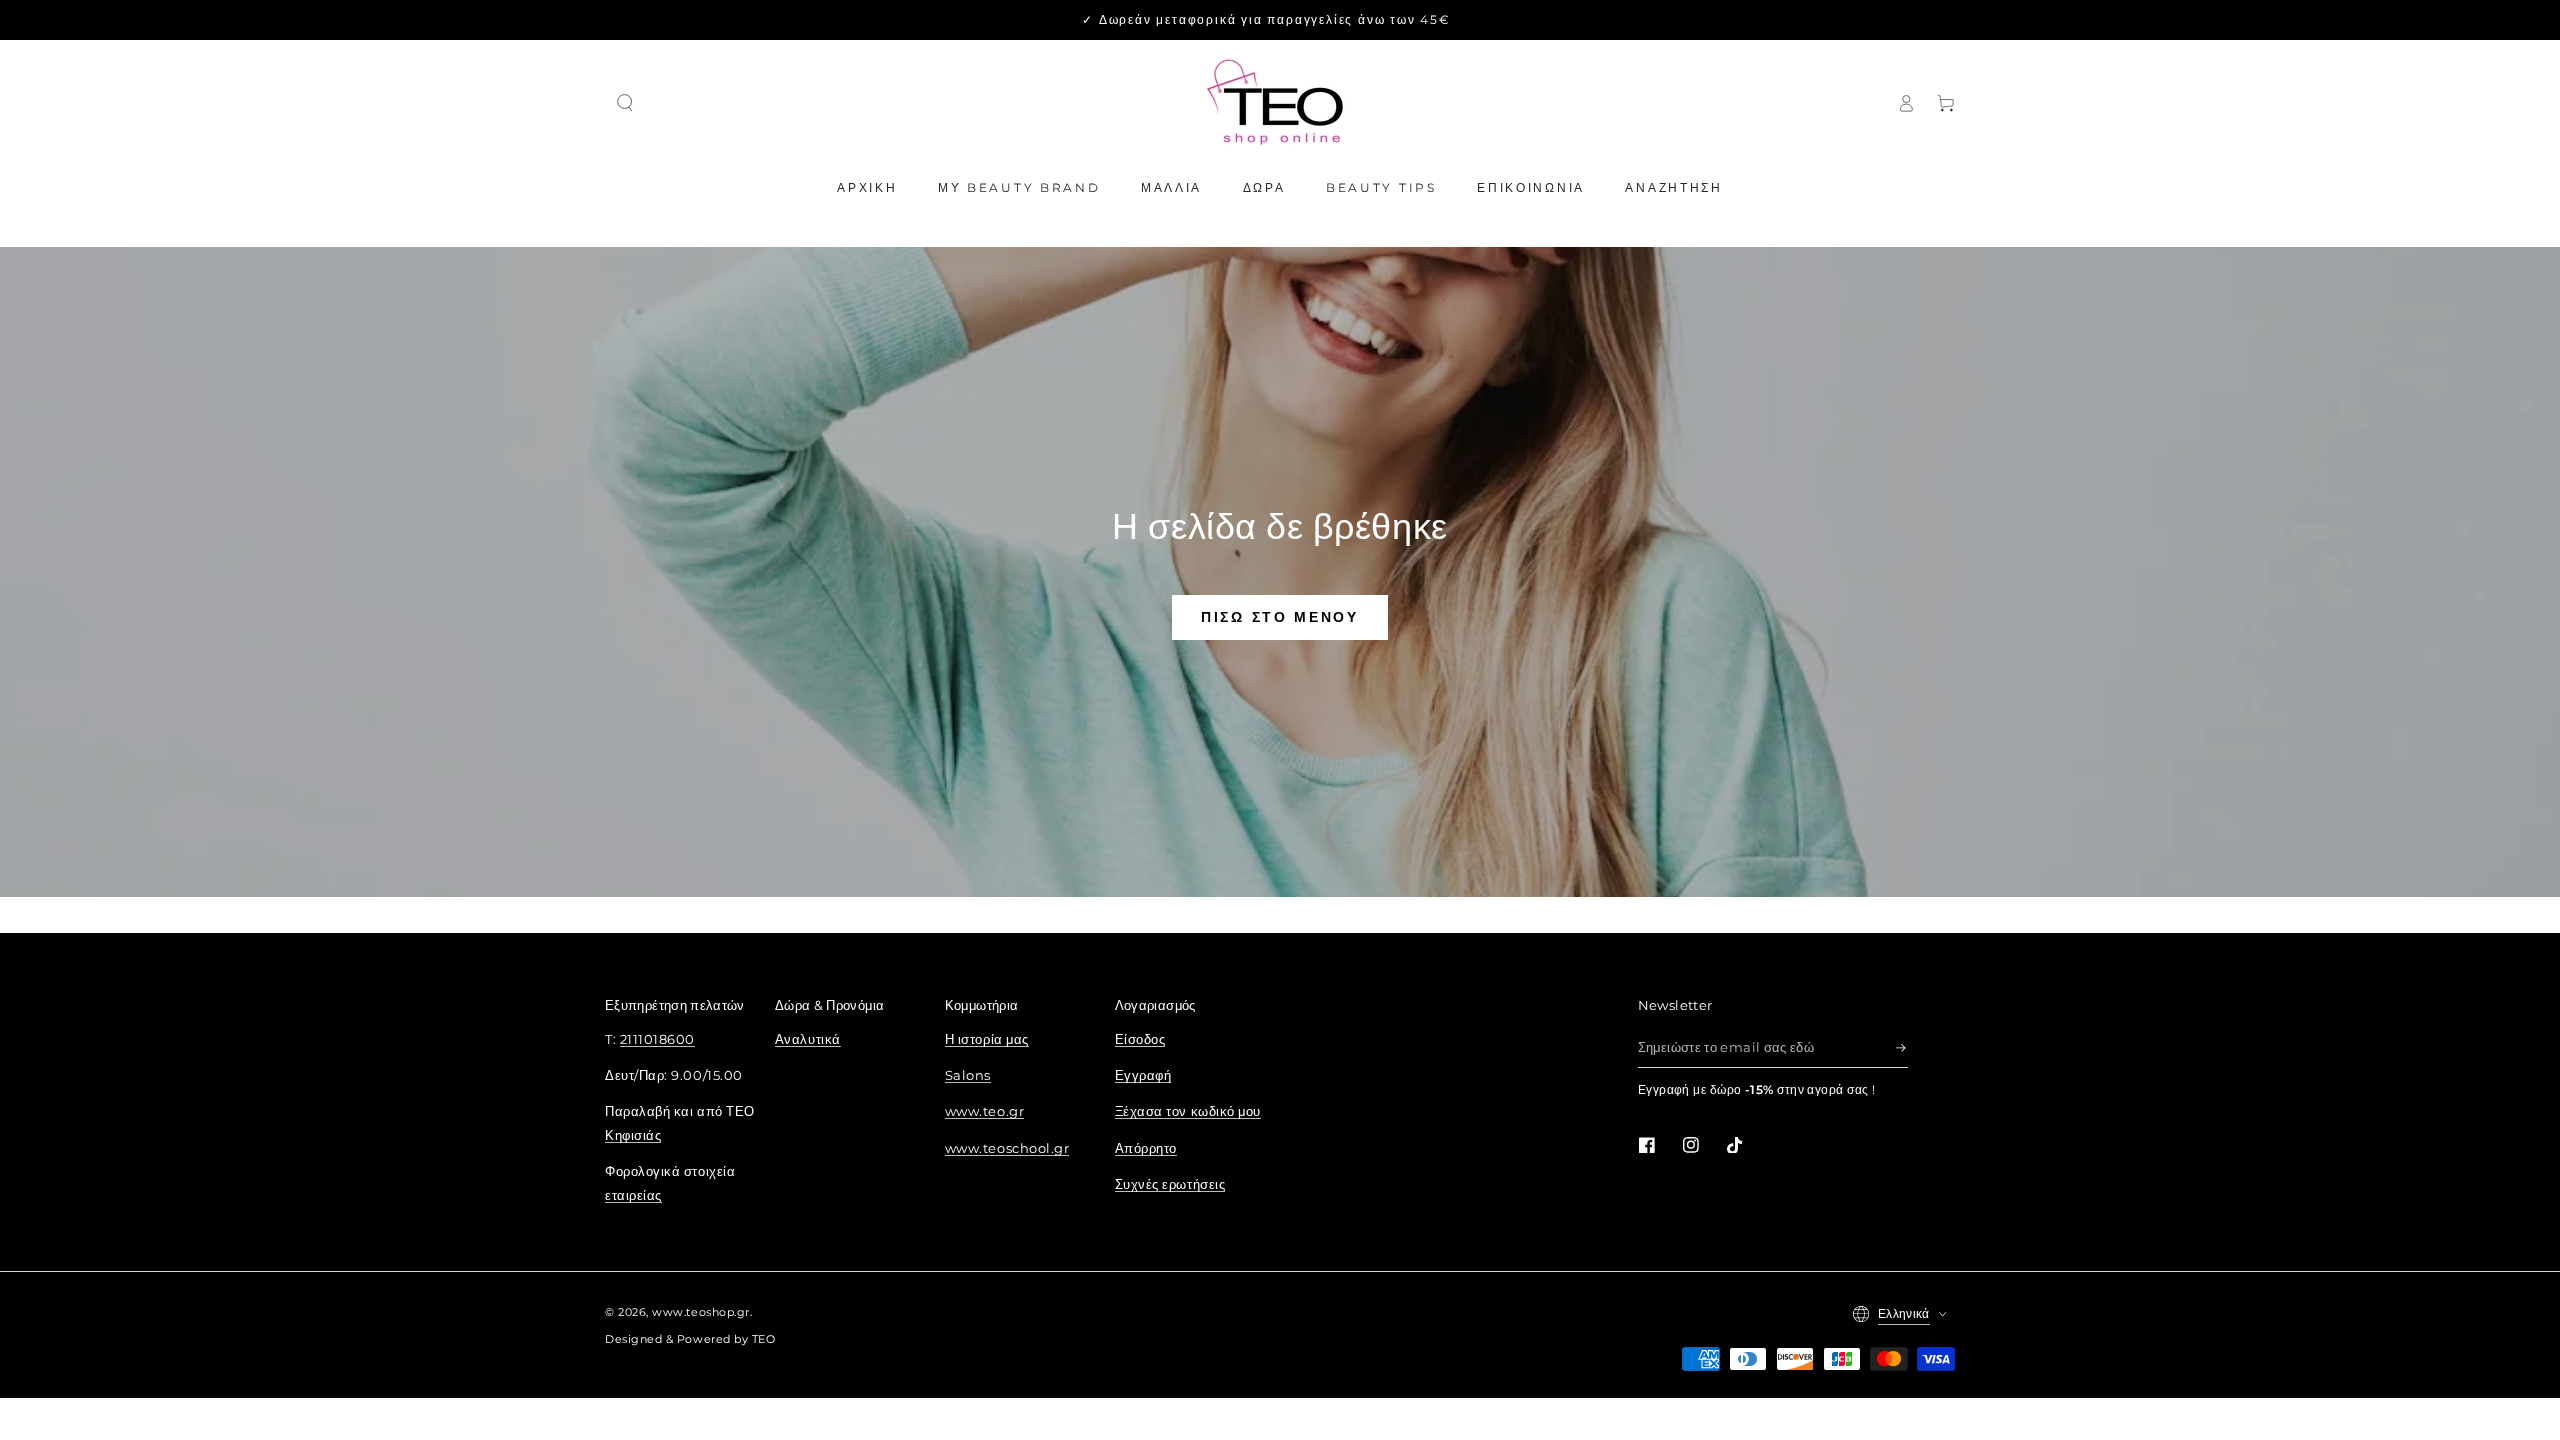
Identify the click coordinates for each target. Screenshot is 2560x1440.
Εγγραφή (1143, 1075)
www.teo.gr (984, 1111)
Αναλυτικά (808, 1039)
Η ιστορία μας (987, 1039)
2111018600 (657, 1039)
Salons (968, 1075)
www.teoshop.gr (701, 1312)
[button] (625, 103)
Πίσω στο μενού (1280, 617)
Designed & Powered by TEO (690, 1339)
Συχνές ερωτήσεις (1170, 1184)
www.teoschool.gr (1007, 1148)
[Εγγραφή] (1902, 1048)
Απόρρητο (1146, 1148)
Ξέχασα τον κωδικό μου (1188, 1111)
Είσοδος (1140, 1039)
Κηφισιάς (633, 1135)
